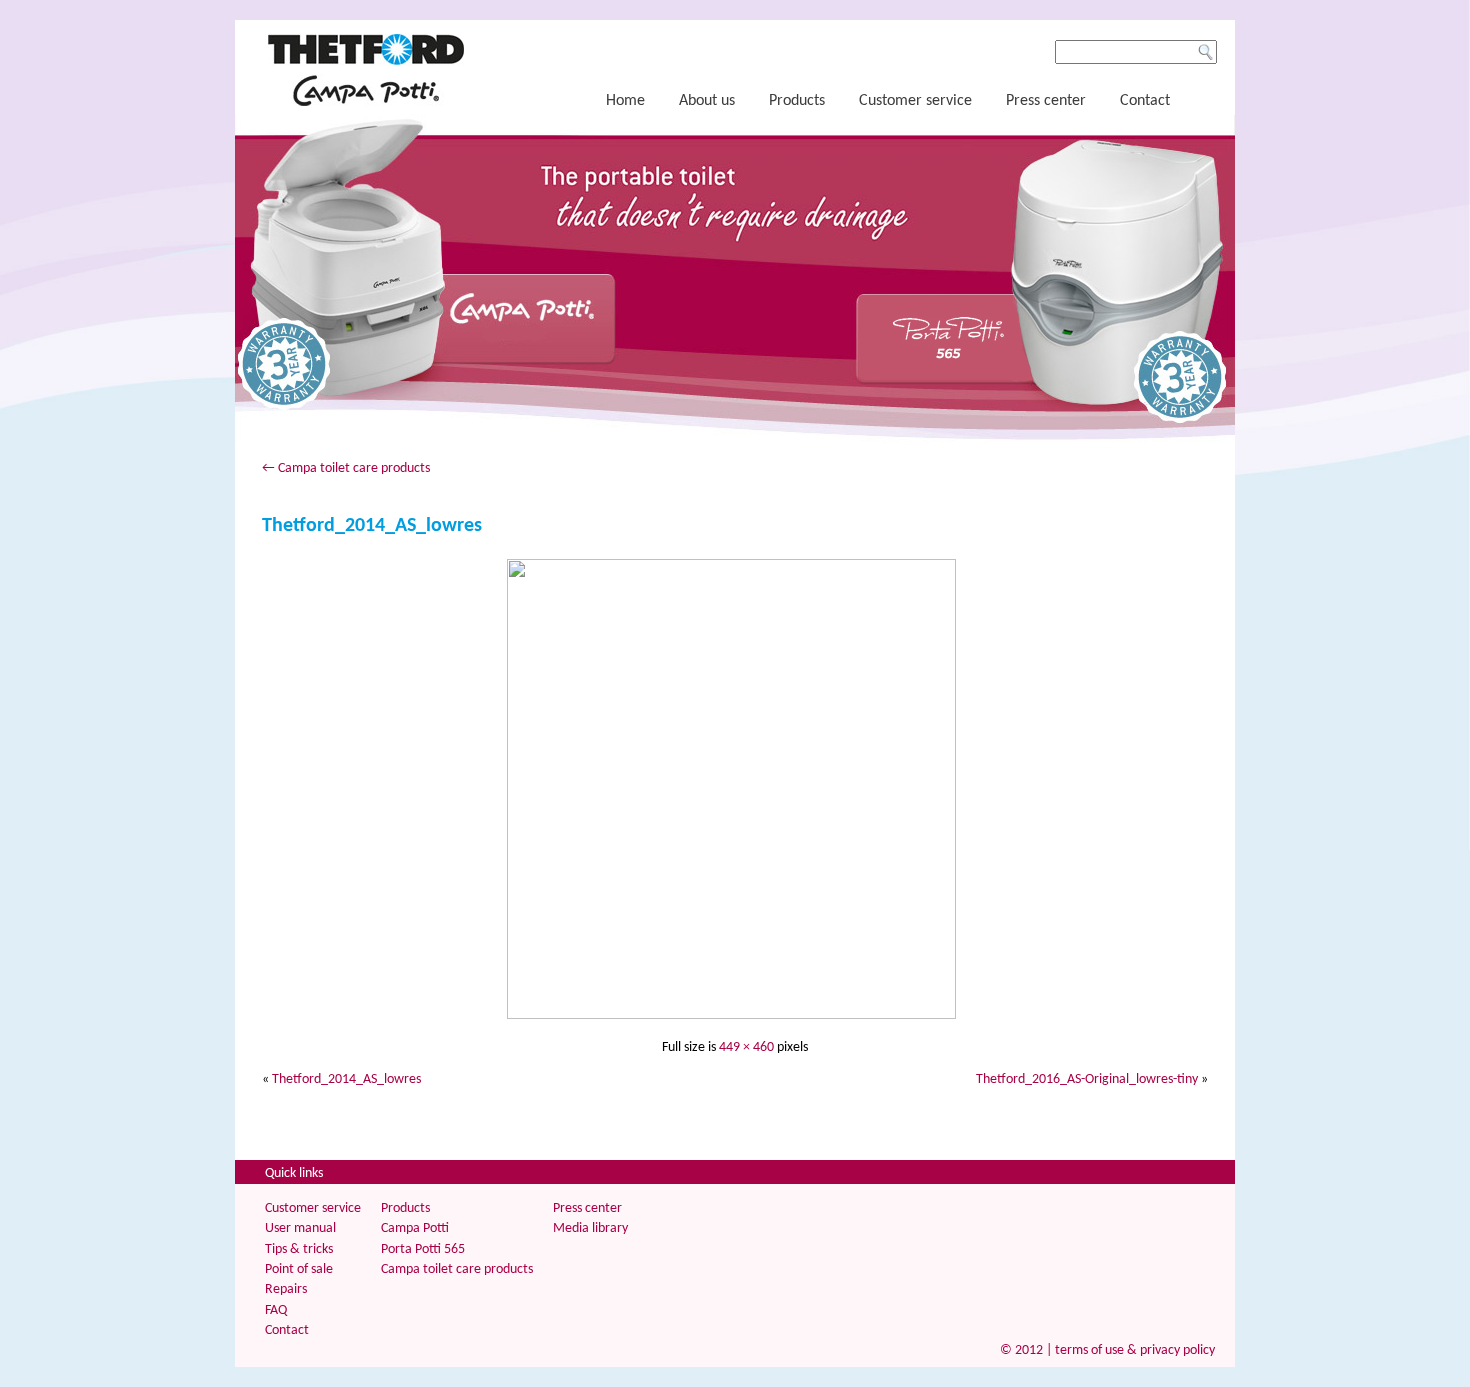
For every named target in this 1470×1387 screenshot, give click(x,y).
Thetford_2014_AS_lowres (372, 526)
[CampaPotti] (366, 102)
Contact (1145, 101)
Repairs (286, 1289)
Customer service (915, 101)
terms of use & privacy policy (1135, 1350)
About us (707, 101)
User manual (300, 1228)
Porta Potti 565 (423, 1249)
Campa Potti (415, 1228)
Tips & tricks (299, 1249)
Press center (1046, 101)
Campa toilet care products (346, 468)
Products (797, 101)
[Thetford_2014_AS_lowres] (735, 1015)
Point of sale (299, 1269)
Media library (590, 1228)
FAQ (276, 1310)
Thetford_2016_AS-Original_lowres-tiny (1087, 1079)
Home (625, 101)
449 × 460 (746, 1047)
